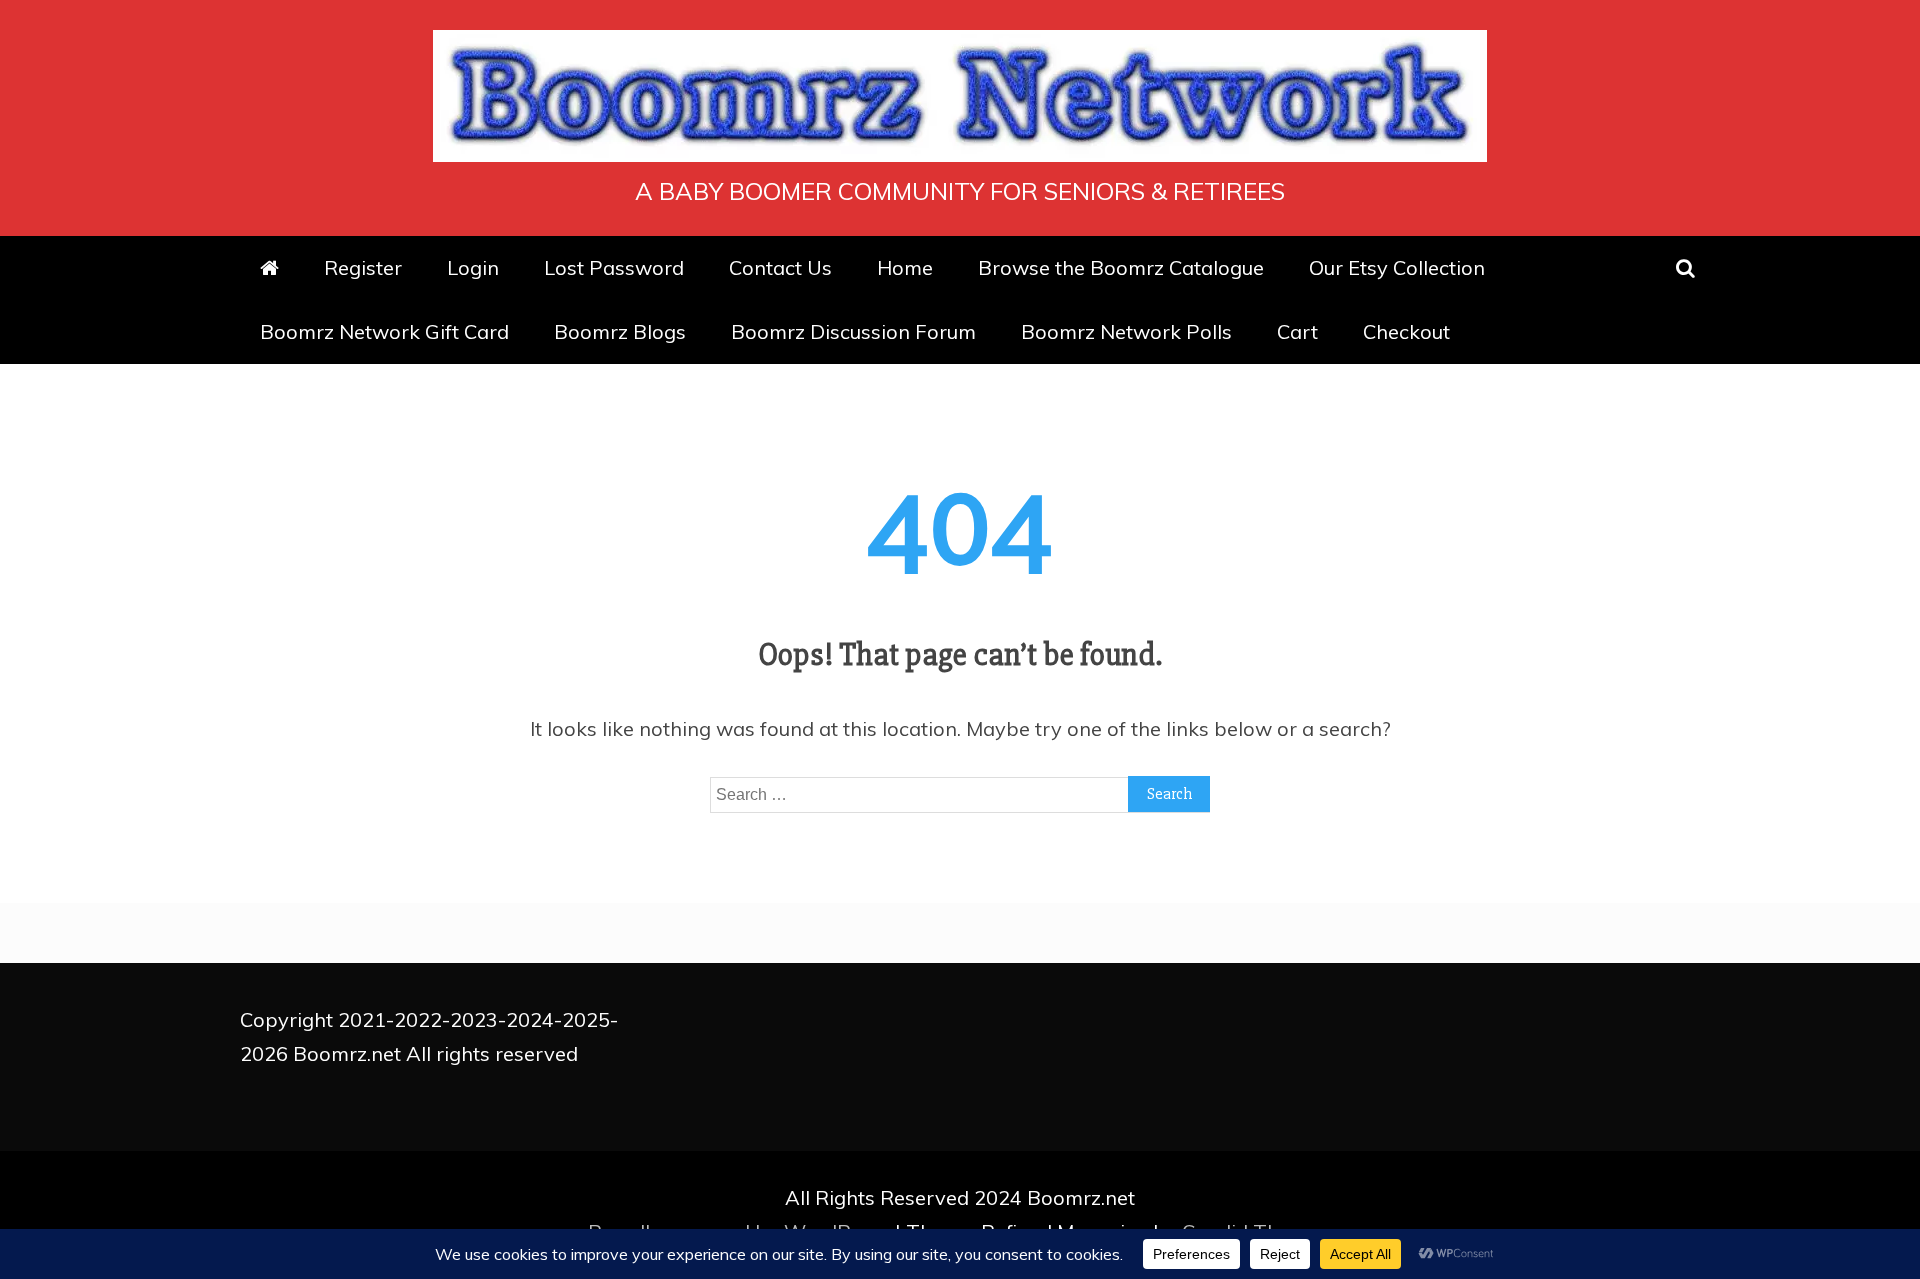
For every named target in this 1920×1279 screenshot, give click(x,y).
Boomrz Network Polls (1126, 331)
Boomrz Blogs (620, 331)
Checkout (1406, 331)
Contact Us (780, 267)
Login (473, 267)
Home (905, 267)
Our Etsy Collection (1397, 267)
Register (363, 267)
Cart (1297, 331)
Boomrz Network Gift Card (384, 331)
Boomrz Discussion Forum (853, 331)
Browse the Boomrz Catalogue (1121, 267)
